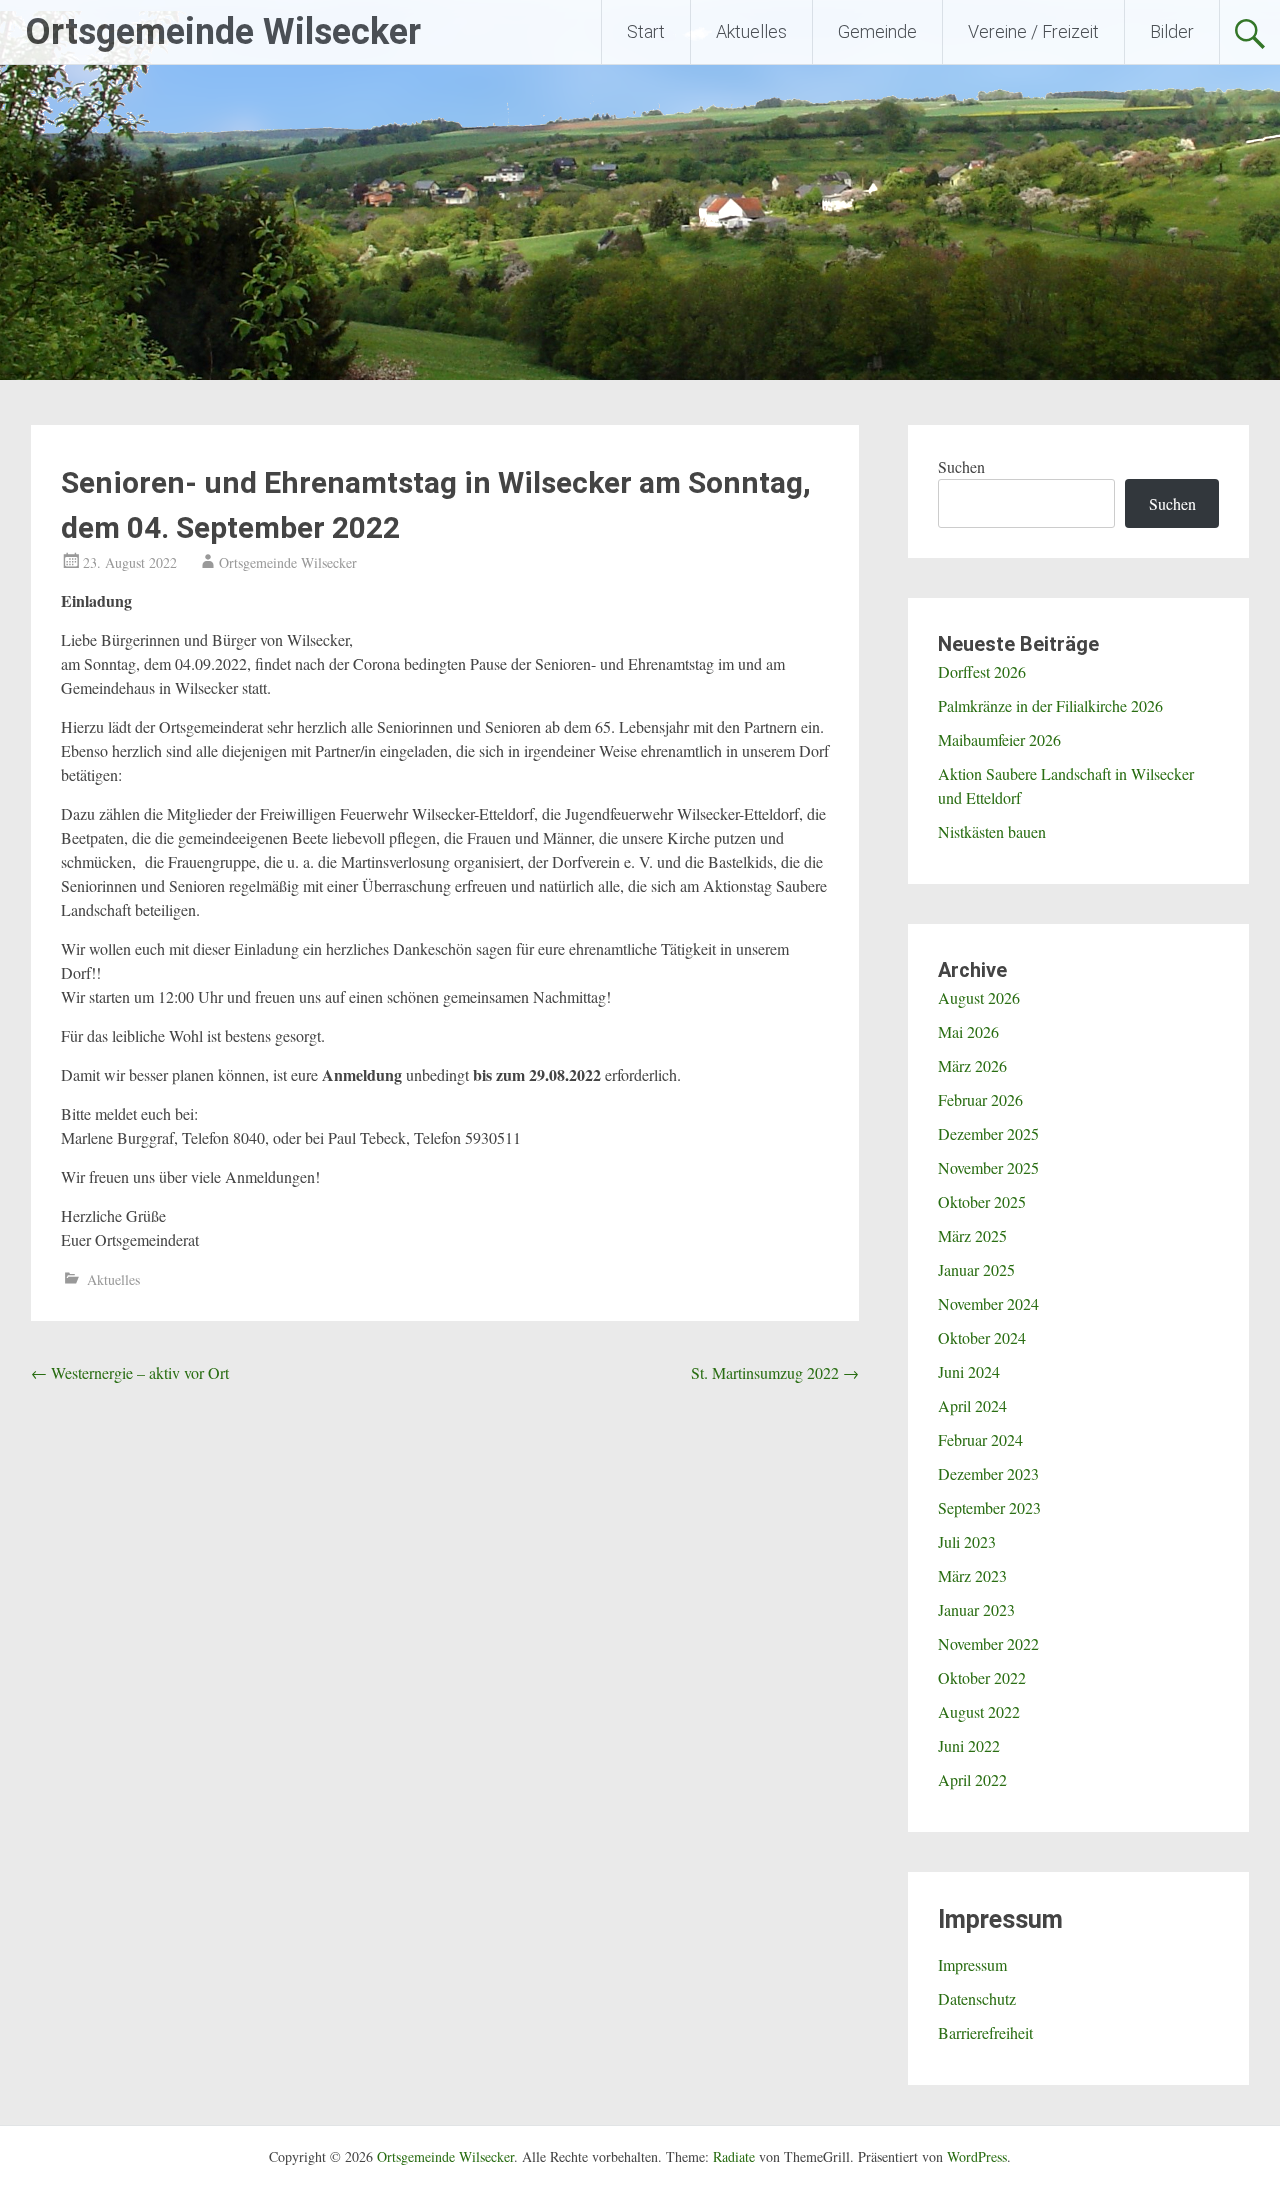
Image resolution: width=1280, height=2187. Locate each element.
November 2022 (988, 1643)
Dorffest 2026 (982, 671)
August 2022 (979, 1711)
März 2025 (972, 1235)
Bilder (1172, 31)
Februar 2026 (980, 1099)
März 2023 (972, 1575)
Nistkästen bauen (992, 831)
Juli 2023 (967, 1541)
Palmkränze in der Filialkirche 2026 (1050, 705)
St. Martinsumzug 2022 (775, 1372)
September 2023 (989, 1507)
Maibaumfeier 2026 (999, 739)
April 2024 (972, 1405)
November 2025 (988, 1167)
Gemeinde (877, 31)
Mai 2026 (968, 1031)
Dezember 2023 (988, 1473)
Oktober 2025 (982, 1201)
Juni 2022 (969, 1745)
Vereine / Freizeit (1033, 31)
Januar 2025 (976, 1269)
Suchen (961, 466)
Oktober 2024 (982, 1337)
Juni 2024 (969, 1371)
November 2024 (988, 1303)
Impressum (972, 1964)
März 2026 (972, 1065)
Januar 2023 (976, 1609)
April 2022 (972, 1779)
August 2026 (979, 997)
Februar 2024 (980, 1439)
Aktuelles (751, 31)
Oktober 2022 (982, 1677)
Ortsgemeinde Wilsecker (223, 32)
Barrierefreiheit (985, 2032)
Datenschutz (977, 1998)
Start (646, 31)
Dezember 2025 (988, 1133)
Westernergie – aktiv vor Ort (130, 1372)
